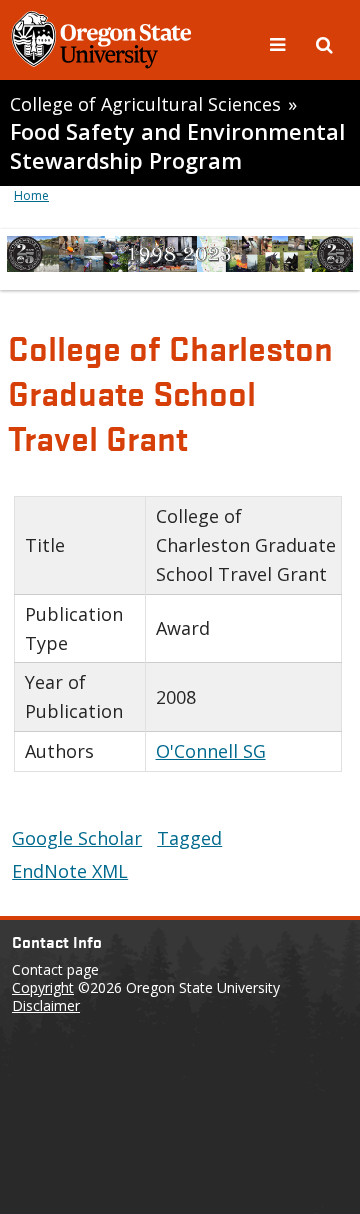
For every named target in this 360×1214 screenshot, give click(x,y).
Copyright (43, 987)
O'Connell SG (211, 751)
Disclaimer (46, 1005)
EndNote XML (70, 871)
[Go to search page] (324, 43)
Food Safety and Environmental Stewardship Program (177, 146)
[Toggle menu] (280, 43)
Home (31, 195)
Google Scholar (77, 838)
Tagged (189, 838)
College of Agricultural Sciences (145, 104)
